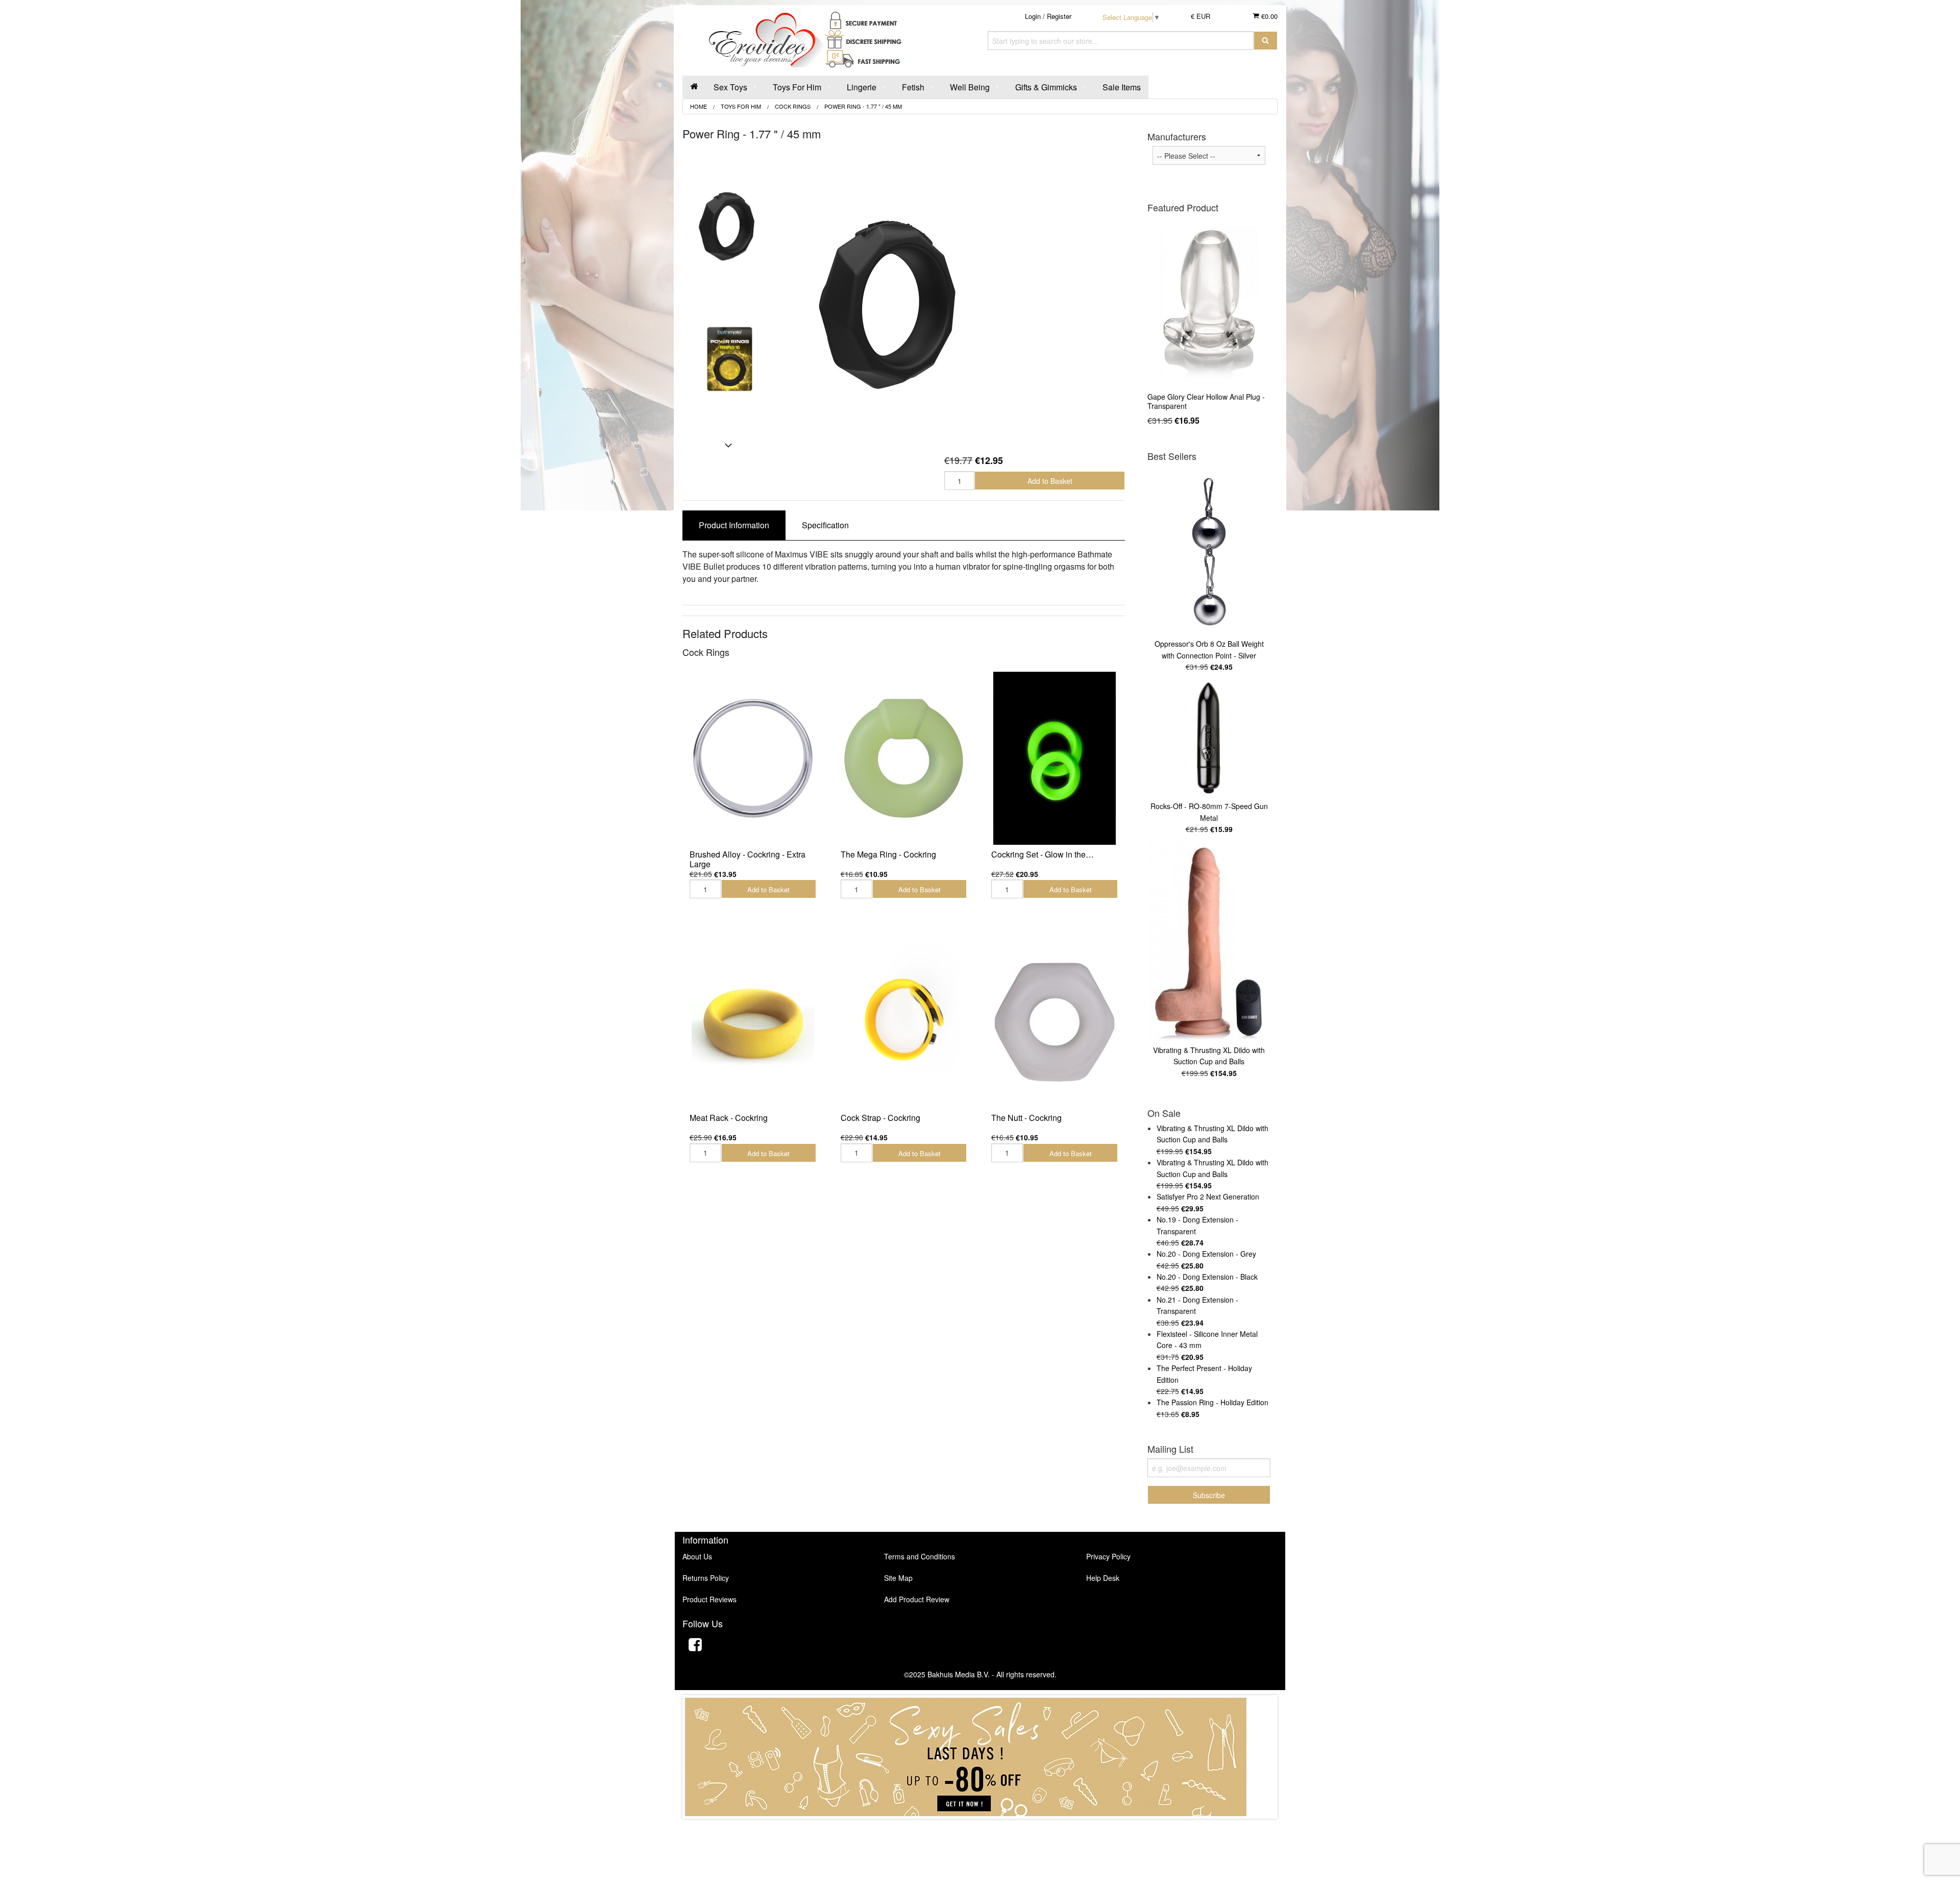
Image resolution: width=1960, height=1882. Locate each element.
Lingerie (862, 87)
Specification (825, 525)
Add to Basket (1050, 481)
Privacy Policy (1108, 1556)
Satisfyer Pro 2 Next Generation (1208, 1196)
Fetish (913, 87)
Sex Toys (730, 87)
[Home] (694, 87)
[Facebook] (695, 1646)
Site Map (898, 1578)
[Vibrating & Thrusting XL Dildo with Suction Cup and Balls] (1209, 942)
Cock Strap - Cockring (880, 1118)
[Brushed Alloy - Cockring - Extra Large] (753, 758)
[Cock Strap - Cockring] (904, 1022)
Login (1033, 16)
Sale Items (1122, 87)
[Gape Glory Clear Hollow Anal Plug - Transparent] (1209, 303)
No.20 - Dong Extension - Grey (1206, 1254)
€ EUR (1200, 16)
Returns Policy (706, 1578)
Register (1059, 16)
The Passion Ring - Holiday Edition (1212, 1402)
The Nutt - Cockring (1026, 1118)
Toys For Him (797, 87)
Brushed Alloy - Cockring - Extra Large (748, 859)
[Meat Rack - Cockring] (753, 1022)
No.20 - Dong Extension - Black (1207, 1277)
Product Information (734, 525)
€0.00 (1268, 16)
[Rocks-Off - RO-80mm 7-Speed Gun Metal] (1209, 739)
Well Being (970, 87)
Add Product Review (917, 1599)
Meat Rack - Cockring (729, 1118)
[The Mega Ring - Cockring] (904, 758)
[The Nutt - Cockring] (1055, 1022)
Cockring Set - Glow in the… (1043, 854)
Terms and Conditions (920, 1556)
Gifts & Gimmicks (1046, 87)
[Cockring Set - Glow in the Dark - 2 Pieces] (1055, 758)
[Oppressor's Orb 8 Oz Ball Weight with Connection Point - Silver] (1209, 552)
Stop (980, 1829)
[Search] (1266, 41)
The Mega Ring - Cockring (888, 854)
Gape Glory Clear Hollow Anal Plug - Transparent (1206, 401)
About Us (697, 1556)
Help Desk (1103, 1578)
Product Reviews (709, 1599)
